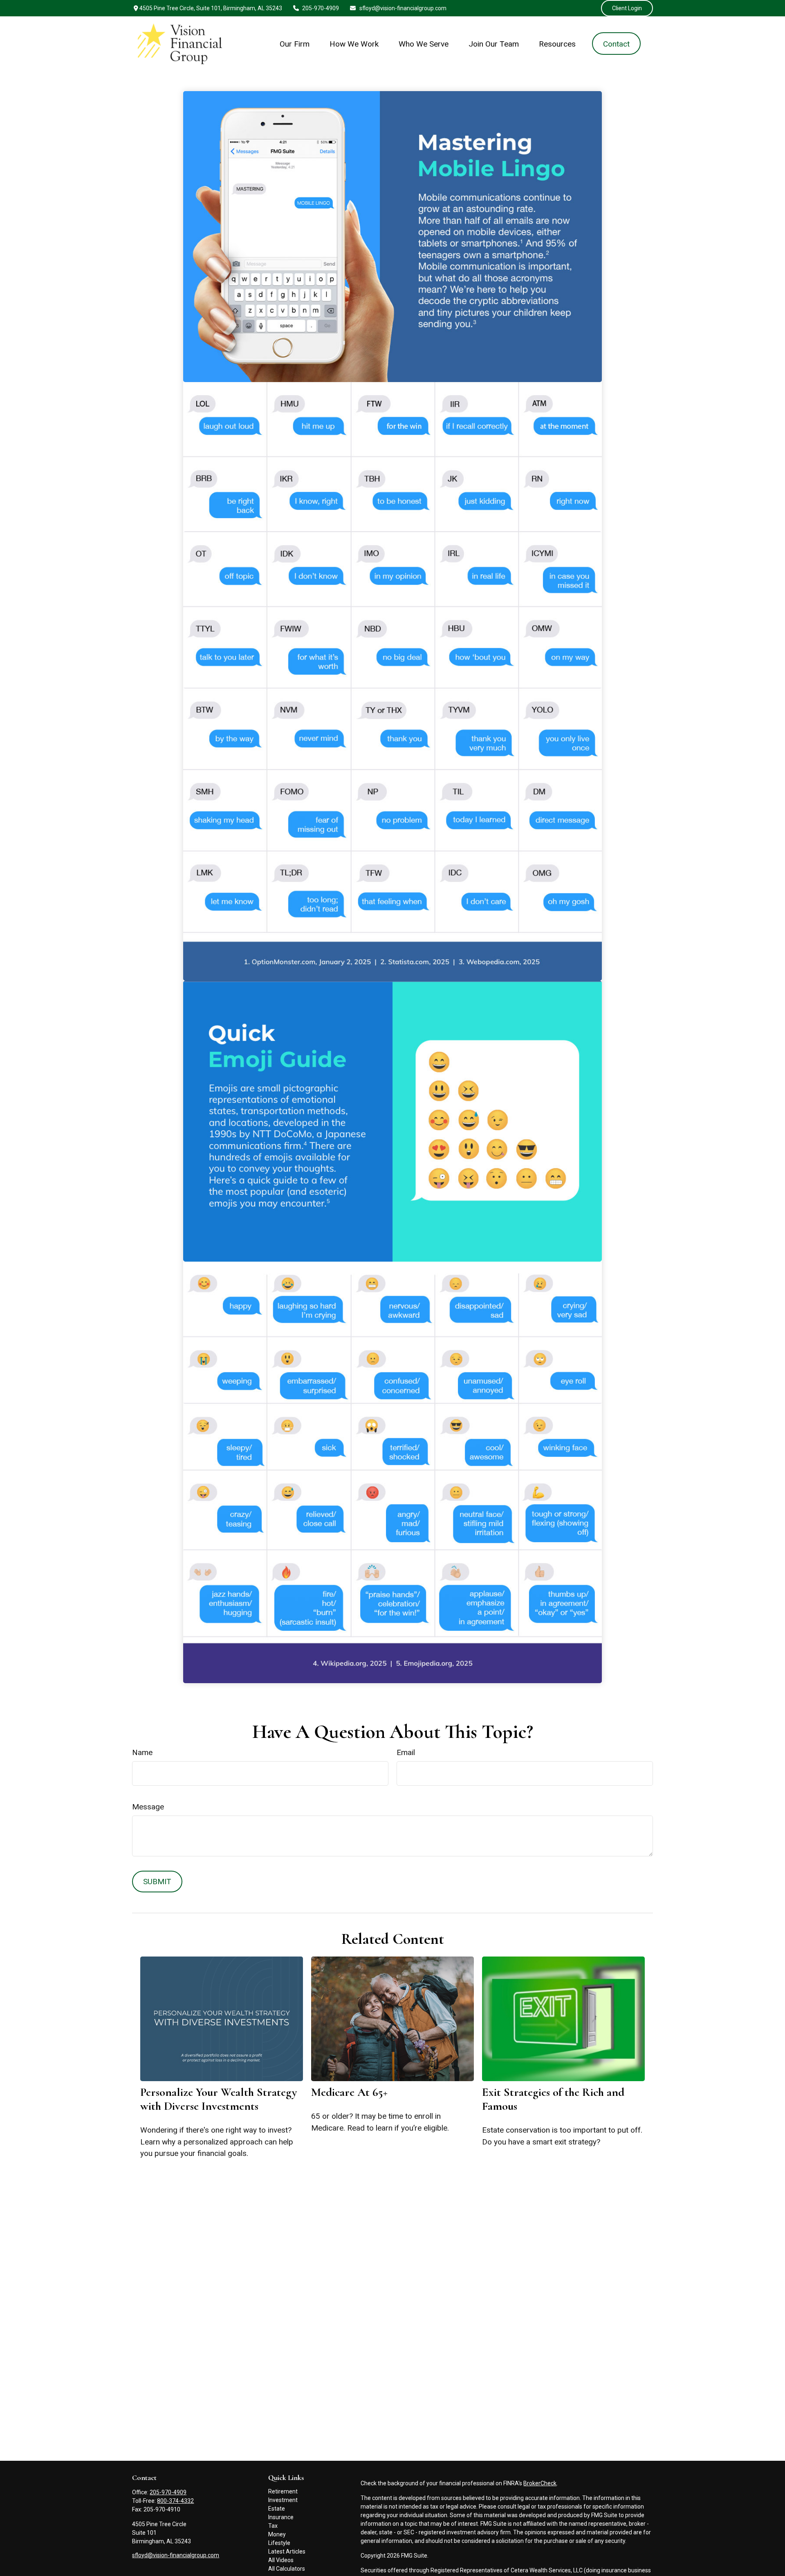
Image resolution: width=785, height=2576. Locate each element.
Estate (277, 2509)
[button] (295, 44)
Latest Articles (287, 2551)
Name (142, 1752)
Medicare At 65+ (349, 2092)
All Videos (281, 2560)
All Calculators (287, 2569)
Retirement (283, 2491)
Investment (283, 2500)
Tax (273, 2526)
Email (406, 1752)
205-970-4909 (321, 8)
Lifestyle (279, 2543)
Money (277, 2534)
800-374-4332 (175, 2501)
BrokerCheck (540, 2483)
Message (148, 1807)
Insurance (281, 2517)
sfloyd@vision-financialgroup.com (403, 8)
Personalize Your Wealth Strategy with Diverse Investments (219, 2099)
